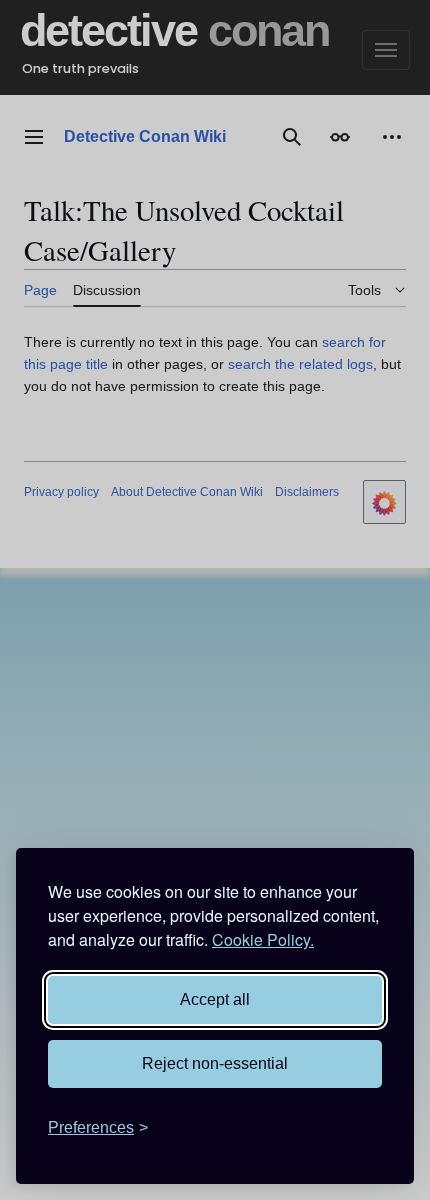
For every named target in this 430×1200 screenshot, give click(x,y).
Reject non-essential (215, 1063)
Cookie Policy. (263, 939)
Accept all (215, 999)
